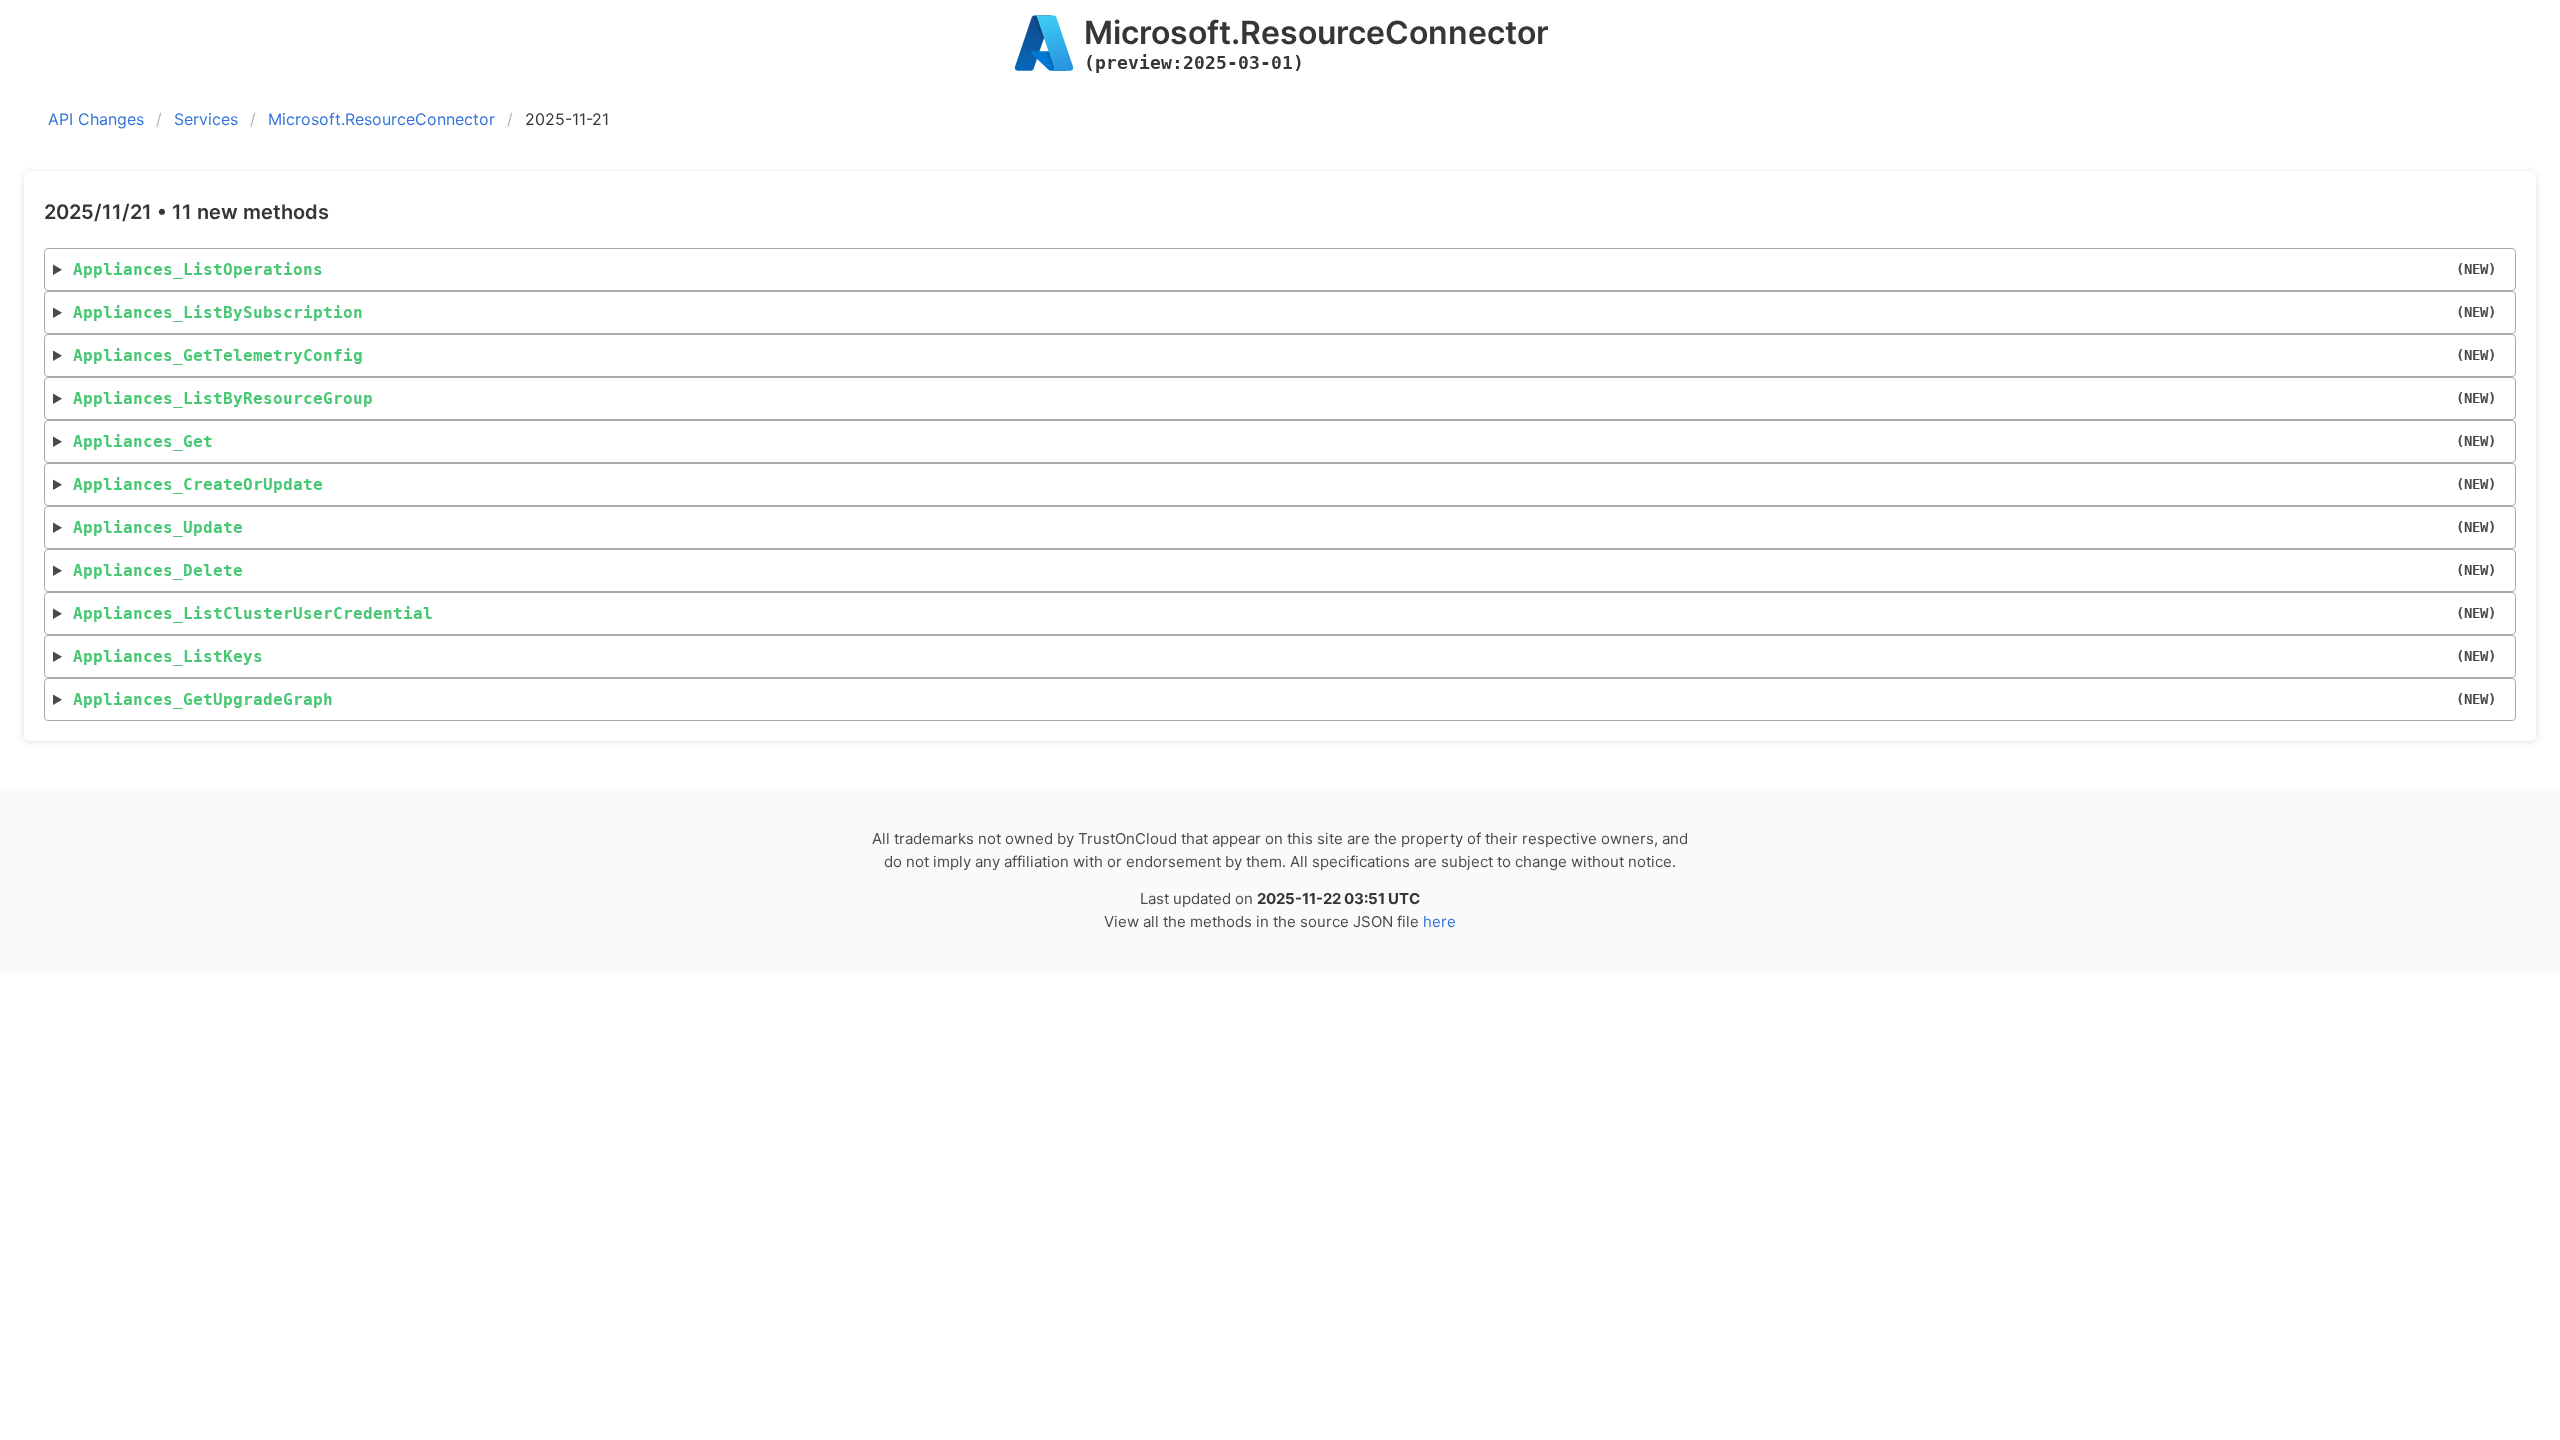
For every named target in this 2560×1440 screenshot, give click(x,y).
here (1439, 921)
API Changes (96, 119)
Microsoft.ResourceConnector (381, 119)
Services (206, 119)
